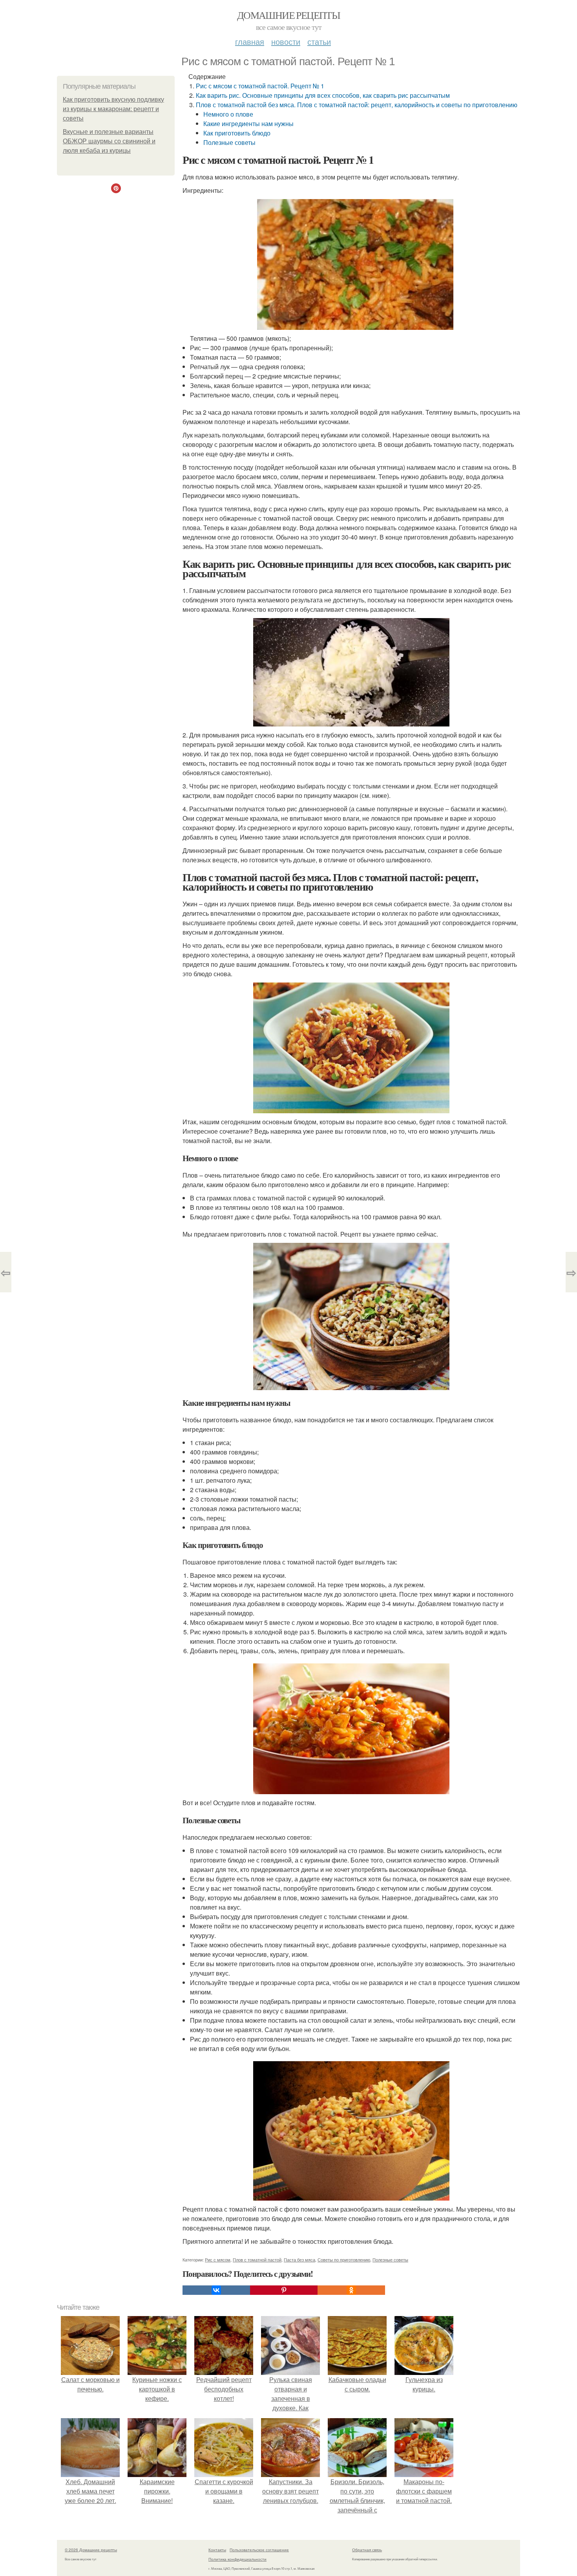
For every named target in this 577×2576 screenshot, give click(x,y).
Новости (286, 41)
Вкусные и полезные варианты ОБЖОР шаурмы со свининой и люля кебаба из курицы (109, 141)
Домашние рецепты (288, 15)
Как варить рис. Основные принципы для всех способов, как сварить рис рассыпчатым (323, 95)
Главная (250, 41)
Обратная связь (367, 2550)
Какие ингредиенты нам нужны (248, 123)
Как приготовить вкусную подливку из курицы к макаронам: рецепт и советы (113, 109)
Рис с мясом (218, 2259)
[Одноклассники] (351, 2290)
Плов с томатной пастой (257, 2259)
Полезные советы (229, 142)
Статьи (319, 41)
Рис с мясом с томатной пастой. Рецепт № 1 (260, 86)
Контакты (217, 2550)
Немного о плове (228, 114)
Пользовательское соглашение (259, 2550)
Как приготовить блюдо (237, 133)
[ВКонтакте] (216, 2290)
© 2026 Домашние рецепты (91, 2550)
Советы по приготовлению (344, 2259)
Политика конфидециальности (237, 2559)
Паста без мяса (299, 2259)
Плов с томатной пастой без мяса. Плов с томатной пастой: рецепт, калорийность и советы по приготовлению (357, 105)
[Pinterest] (284, 2290)
